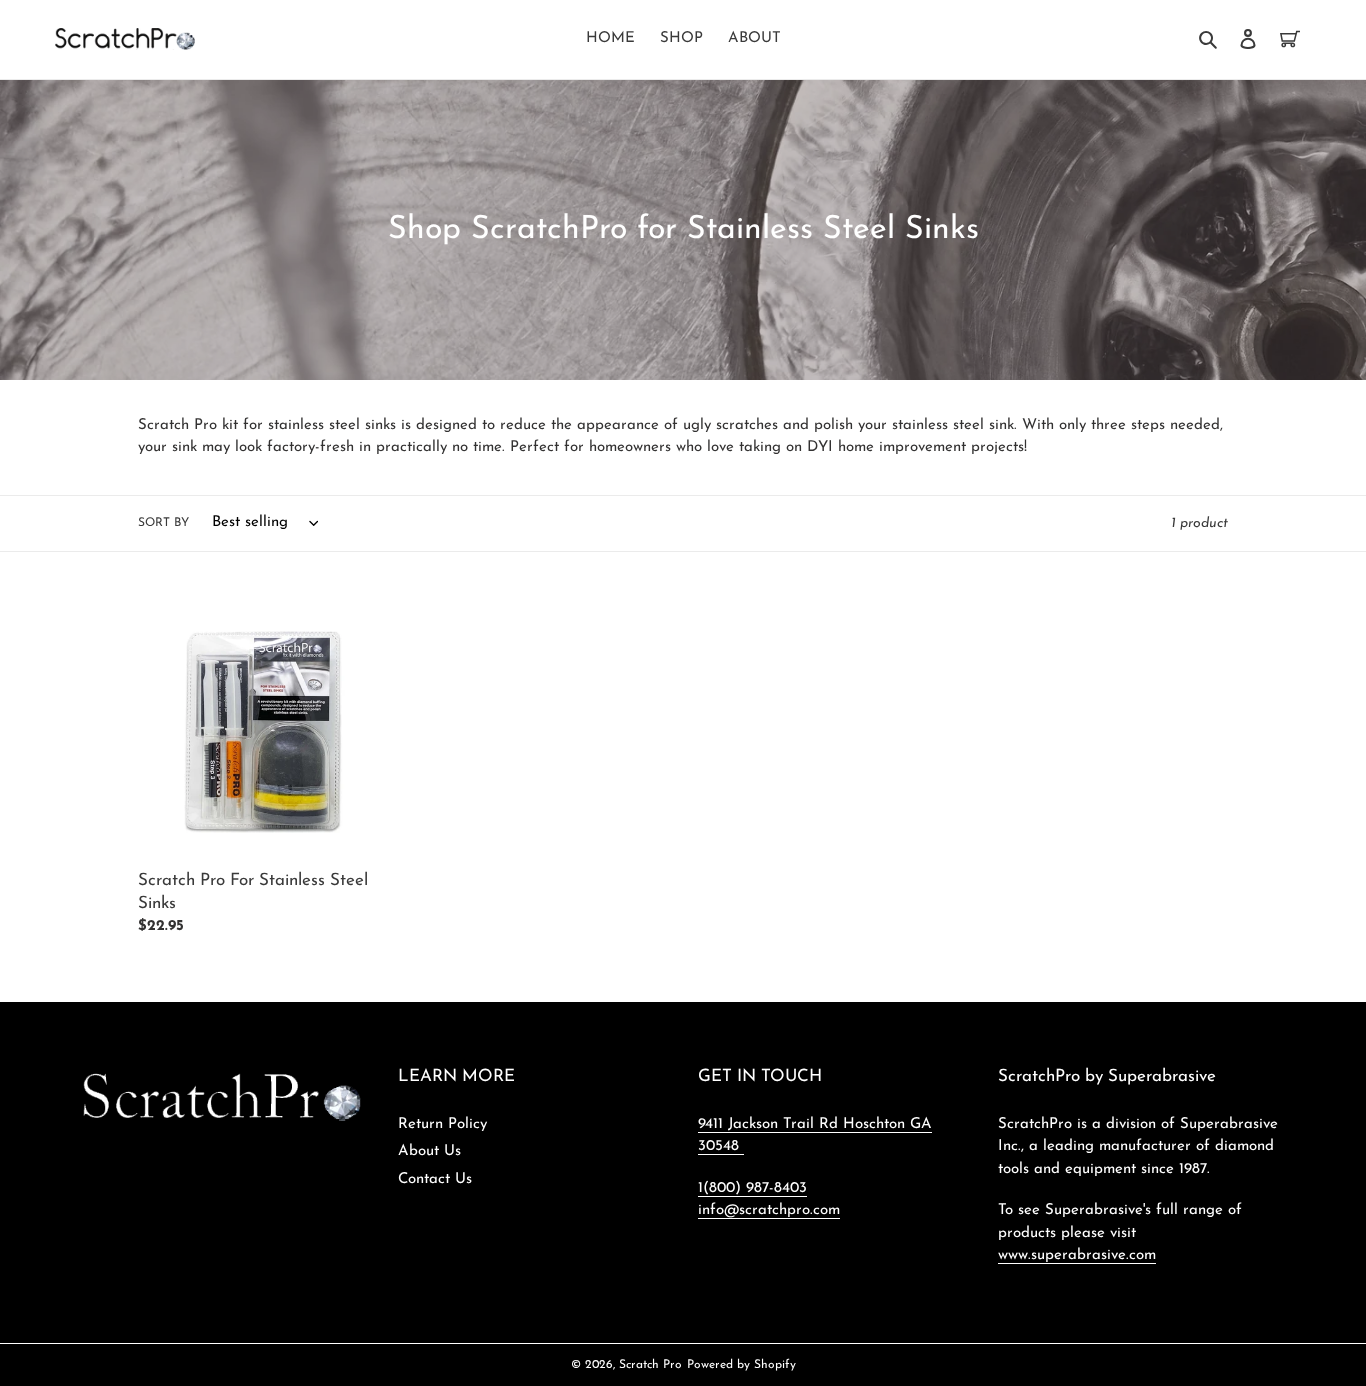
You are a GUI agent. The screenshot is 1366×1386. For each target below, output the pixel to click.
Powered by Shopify (741, 1365)
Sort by (163, 523)
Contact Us (435, 1179)
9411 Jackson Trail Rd (770, 1124)
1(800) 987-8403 (752, 1188)
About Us (429, 1151)
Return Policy (442, 1124)
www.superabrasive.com (1077, 1255)
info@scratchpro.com (769, 1210)
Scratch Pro (650, 1365)
